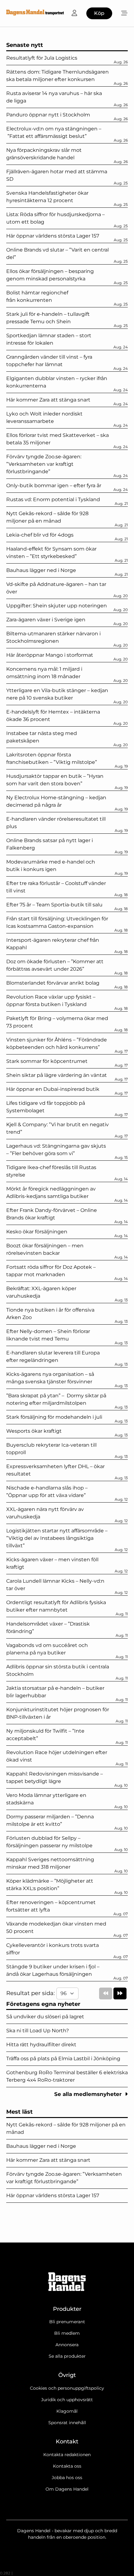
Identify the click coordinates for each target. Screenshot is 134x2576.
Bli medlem (67, 2333)
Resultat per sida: (31, 1993)
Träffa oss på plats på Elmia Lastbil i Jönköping (63, 2059)
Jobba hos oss (67, 2478)
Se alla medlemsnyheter (89, 2094)
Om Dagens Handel (67, 2489)
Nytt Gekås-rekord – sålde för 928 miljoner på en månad (66, 2128)
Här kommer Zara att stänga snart (48, 2160)
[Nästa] (120, 1993)
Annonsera (67, 2345)
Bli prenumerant (67, 2322)
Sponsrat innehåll (67, 2423)
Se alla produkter (67, 2356)
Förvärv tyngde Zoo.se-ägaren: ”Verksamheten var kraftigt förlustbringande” (64, 2178)
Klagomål (67, 2411)
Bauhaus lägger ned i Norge (41, 2146)
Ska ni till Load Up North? (38, 2031)
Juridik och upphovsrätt (67, 2400)
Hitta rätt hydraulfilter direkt (41, 2045)
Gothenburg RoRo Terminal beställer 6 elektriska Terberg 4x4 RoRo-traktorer (67, 2076)
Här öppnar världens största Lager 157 (53, 2195)
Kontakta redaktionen (67, 2455)
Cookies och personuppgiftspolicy (67, 2388)
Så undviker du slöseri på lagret (45, 2017)
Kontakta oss (67, 2466)
